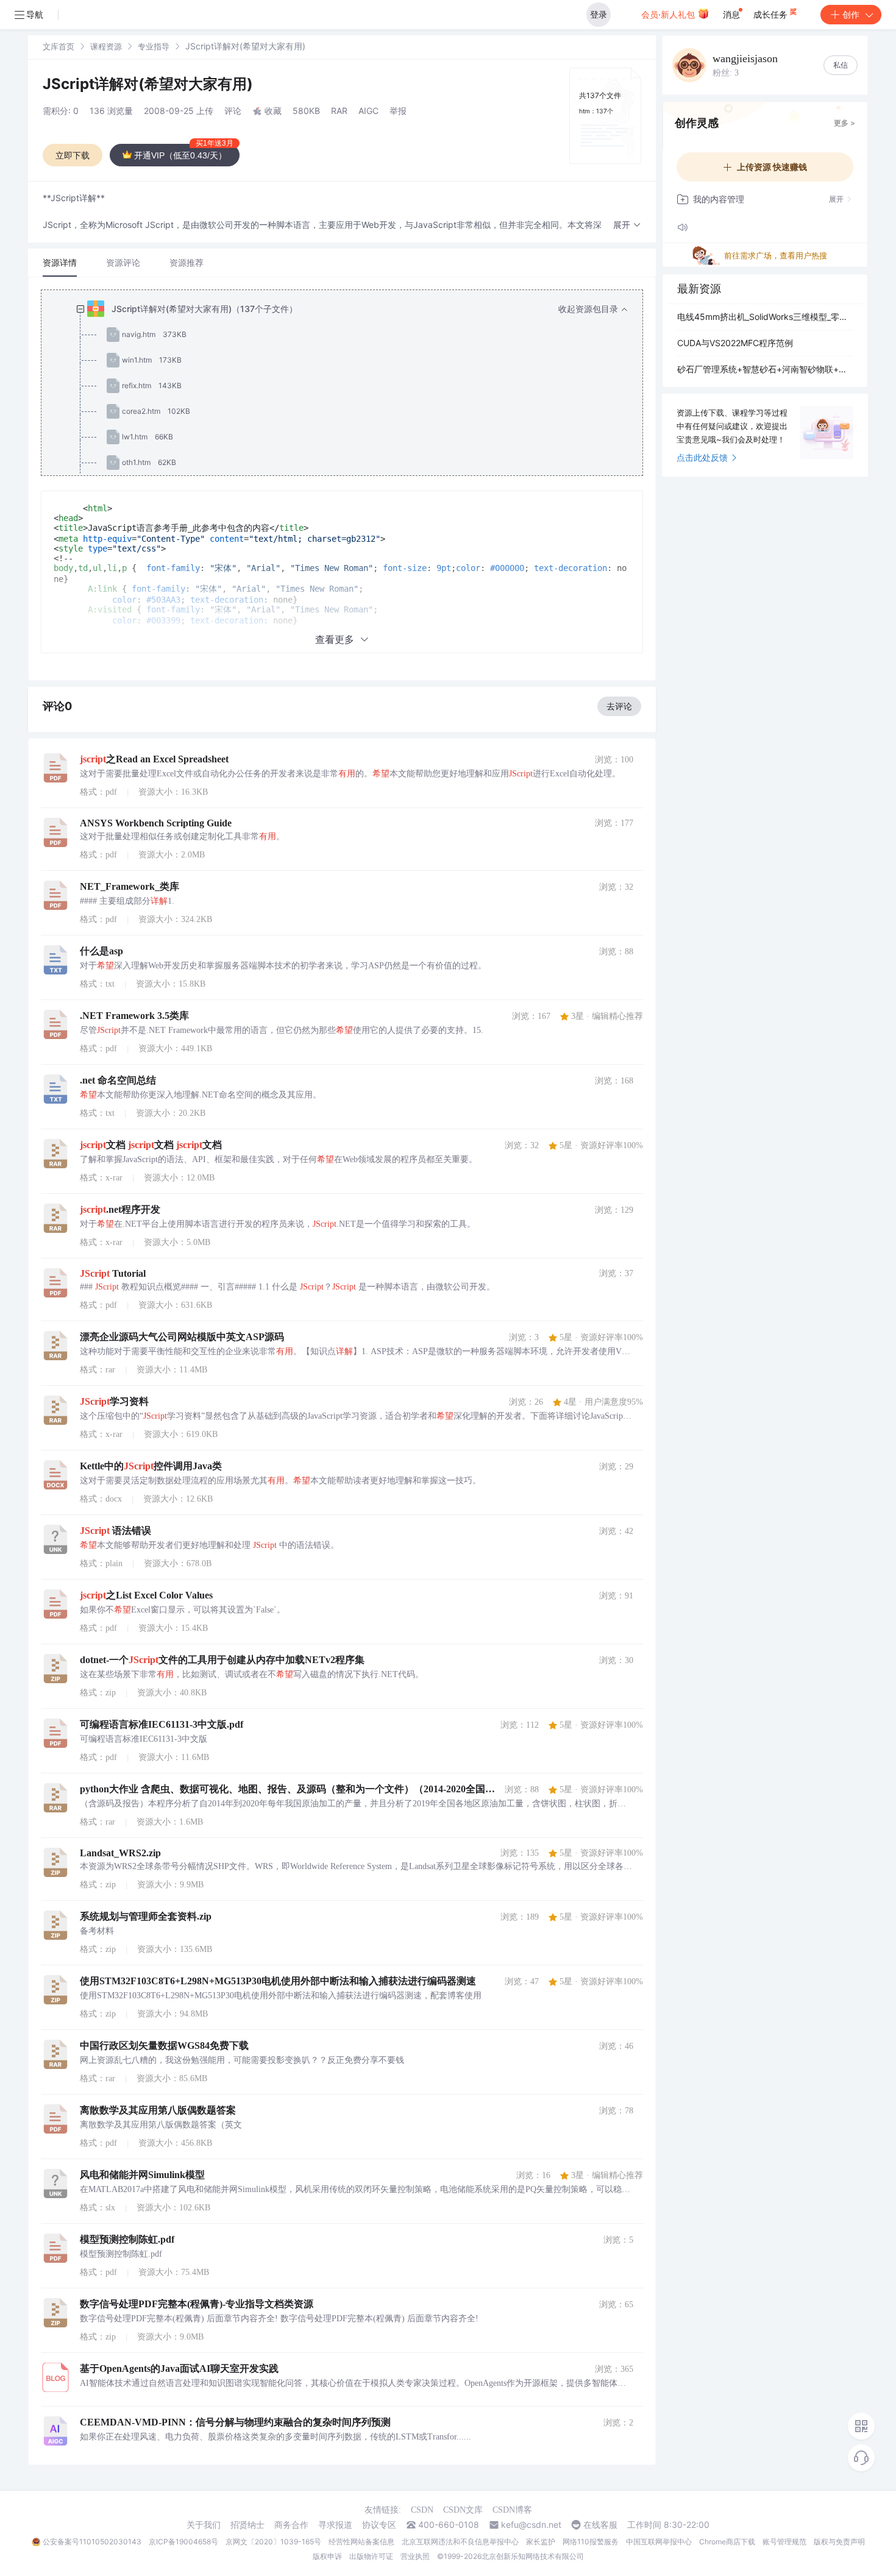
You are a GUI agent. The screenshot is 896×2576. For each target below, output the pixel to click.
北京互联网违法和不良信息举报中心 (460, 2542)
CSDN (422, 2510)
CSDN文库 (463, 2510)
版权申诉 (327, 2556)
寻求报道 (335, 2525)
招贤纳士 (247, 2525)
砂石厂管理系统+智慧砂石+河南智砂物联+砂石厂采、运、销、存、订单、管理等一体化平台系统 (765, 369)
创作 (851, 14)
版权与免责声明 (839, 2542)
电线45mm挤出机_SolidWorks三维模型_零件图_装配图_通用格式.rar (765, 317)
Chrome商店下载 (727, 2542)
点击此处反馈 (702, 457)
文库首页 (59, 46)
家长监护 (541, 2542)
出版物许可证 (371, 2556)
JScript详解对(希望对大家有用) (148, 84)
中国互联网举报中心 (659, 2542)
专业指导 (154, 46)
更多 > (844, 123)
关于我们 (204, 2525)
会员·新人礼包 (669, 14)
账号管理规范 (784, 2542)
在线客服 (600, 2525)
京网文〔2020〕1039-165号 (273, 2542)
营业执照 (415, 2556)
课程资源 (106, 46)
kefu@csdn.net (531, 2525)
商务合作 (291, 2525)
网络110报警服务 (591, 2542)
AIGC (368, 111)
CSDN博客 (512, 2510)
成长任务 (772, 14)
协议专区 (379, 2525)
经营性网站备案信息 (361, 2542)
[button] (627, 225)
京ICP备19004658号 (183, 2542)
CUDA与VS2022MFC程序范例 (735, 343)
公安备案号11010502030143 (92, 2542)
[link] (59, 46)
